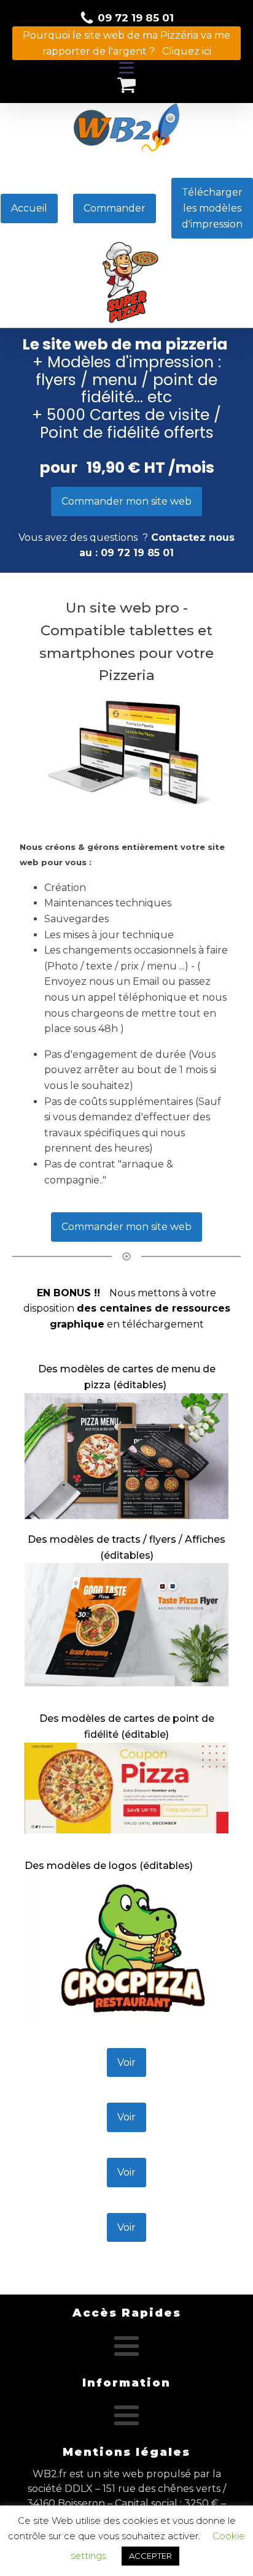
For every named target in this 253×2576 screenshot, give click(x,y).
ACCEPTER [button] (150, 2556)
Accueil (29, 208)
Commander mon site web (126, 501)
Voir (126, 2062)
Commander (115, 208)
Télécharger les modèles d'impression (212, 208)
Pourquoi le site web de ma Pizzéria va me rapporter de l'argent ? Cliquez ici (126, 43)
